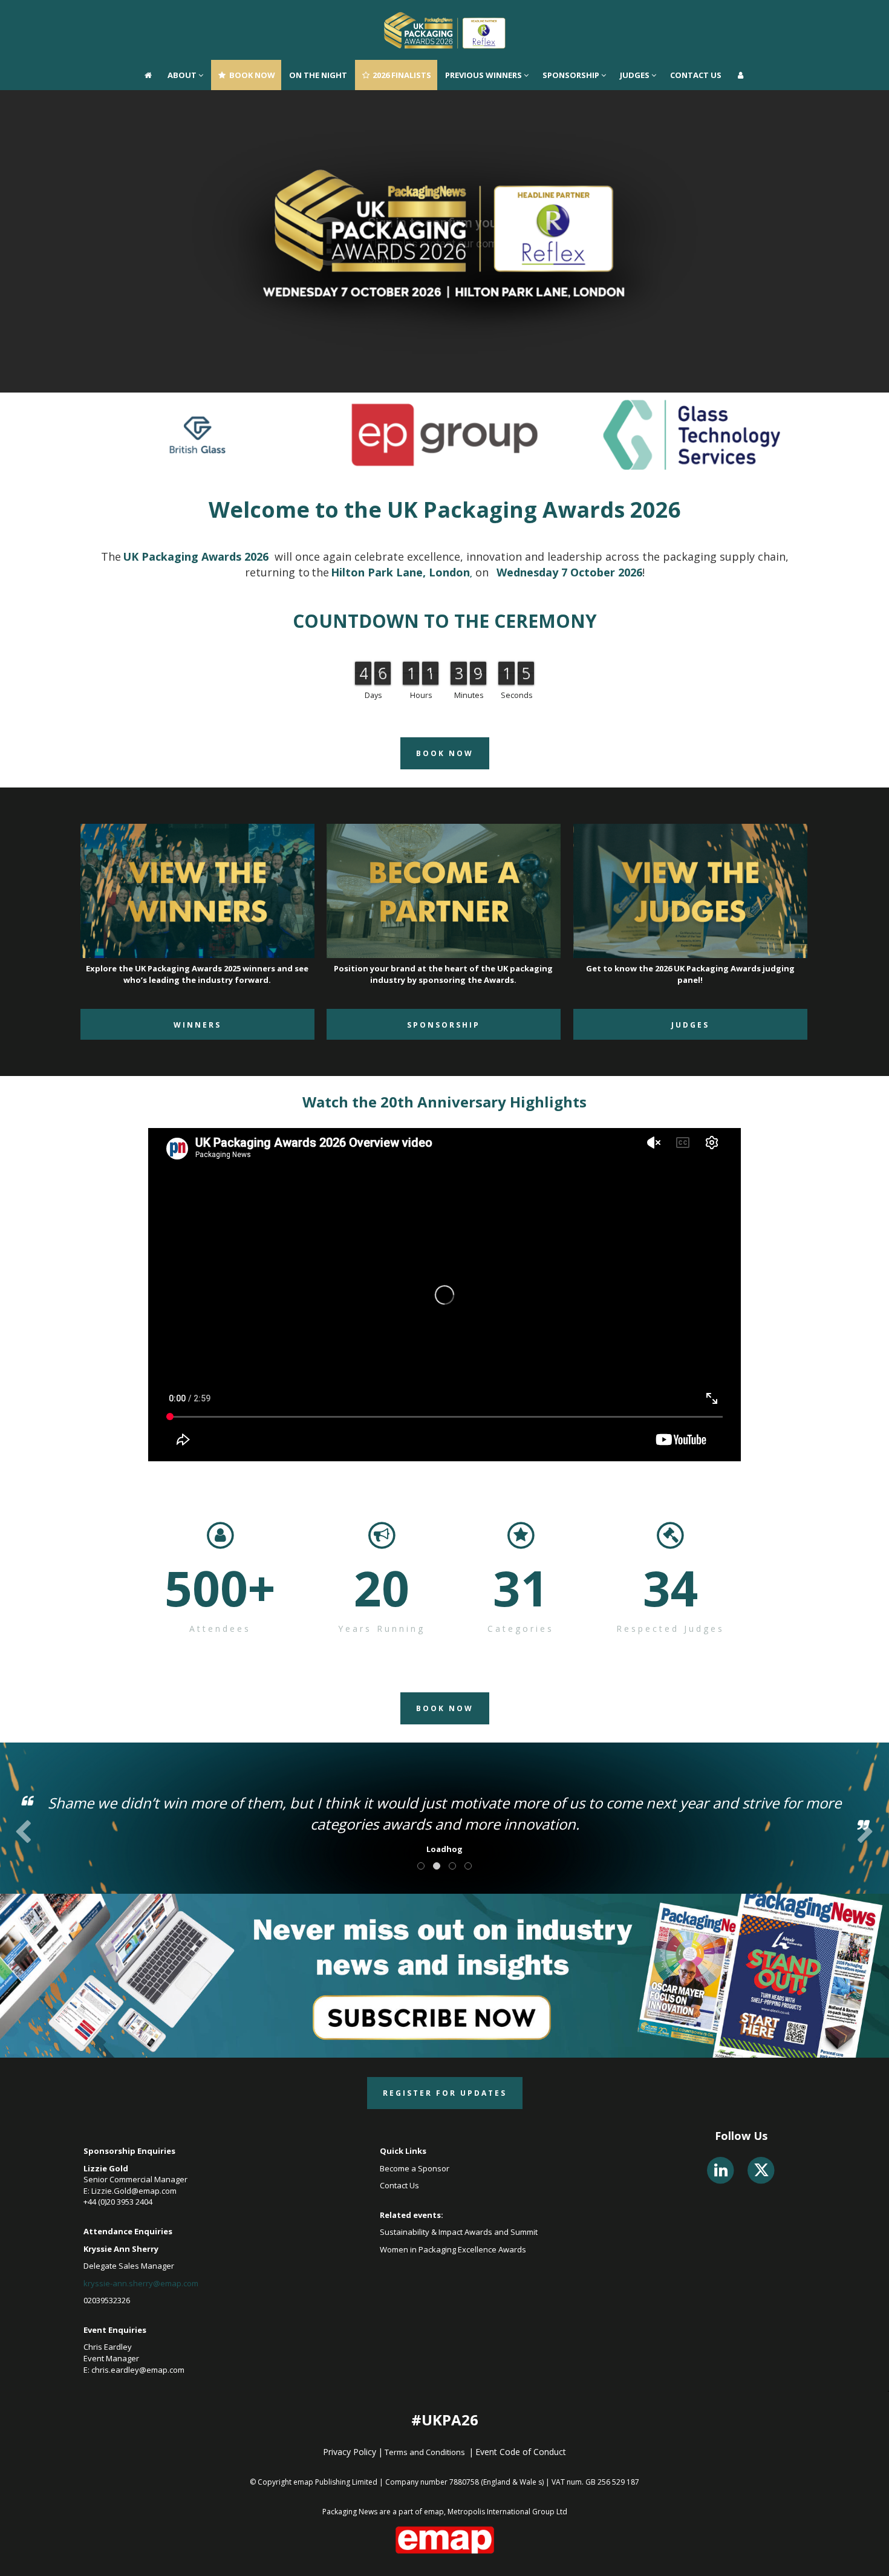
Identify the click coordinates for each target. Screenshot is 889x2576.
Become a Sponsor (415, 2168)
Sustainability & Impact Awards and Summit (460, 2232)
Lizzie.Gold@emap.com (134, 2191)
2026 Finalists (401, 15)
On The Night (318, 15)
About (183, 15)
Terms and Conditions (426, 2452)
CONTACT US (696, 15)
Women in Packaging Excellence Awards (454, 2249)
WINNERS (197, 1025)
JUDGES (636, 15)
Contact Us (399, 2185)
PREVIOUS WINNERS (484, 15)
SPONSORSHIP (572, 15)
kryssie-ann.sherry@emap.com (141, 2283)
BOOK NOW (251, 15)
